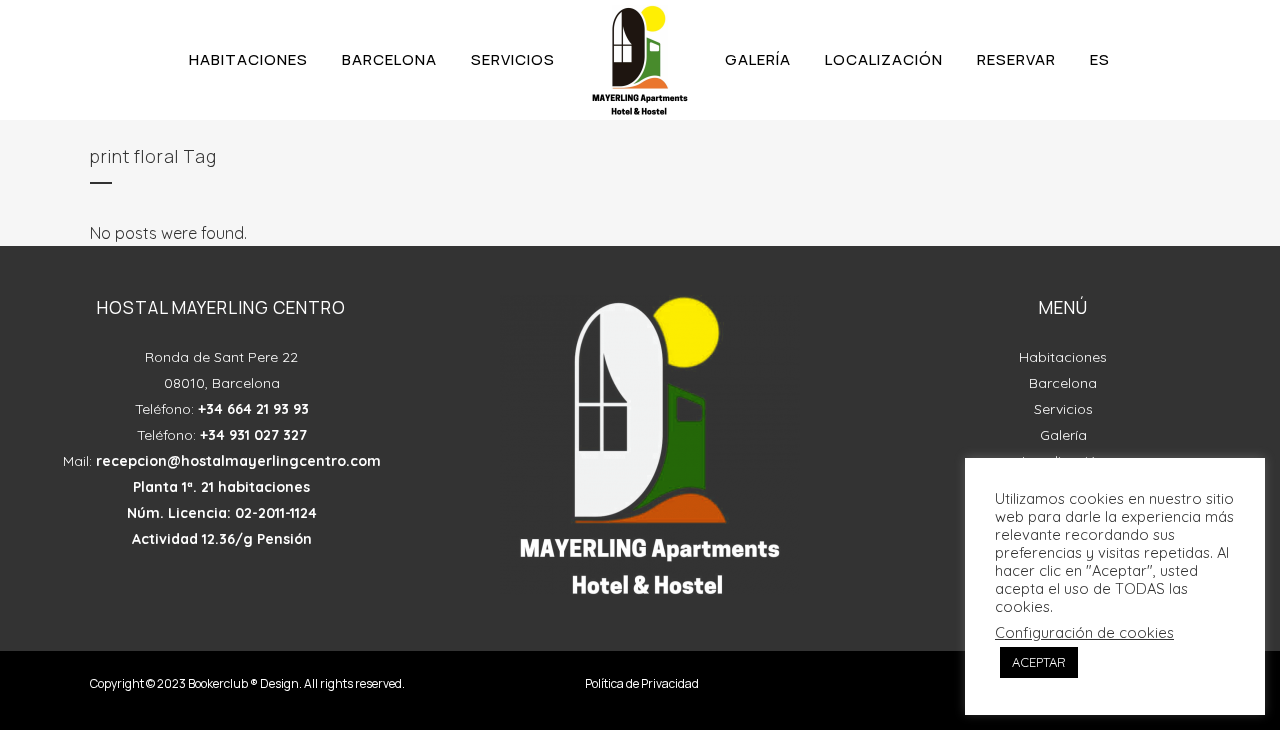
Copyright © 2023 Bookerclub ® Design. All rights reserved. (247, 683)
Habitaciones (1063, 357)
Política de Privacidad (642, 683)
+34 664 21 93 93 (253, 409)
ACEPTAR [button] (1039, 662)
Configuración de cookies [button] (1084, 633)
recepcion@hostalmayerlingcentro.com (238, 461)
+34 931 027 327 (253, 435)
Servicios (1063, 409)
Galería (1063, 435)
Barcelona (1063, 383)
